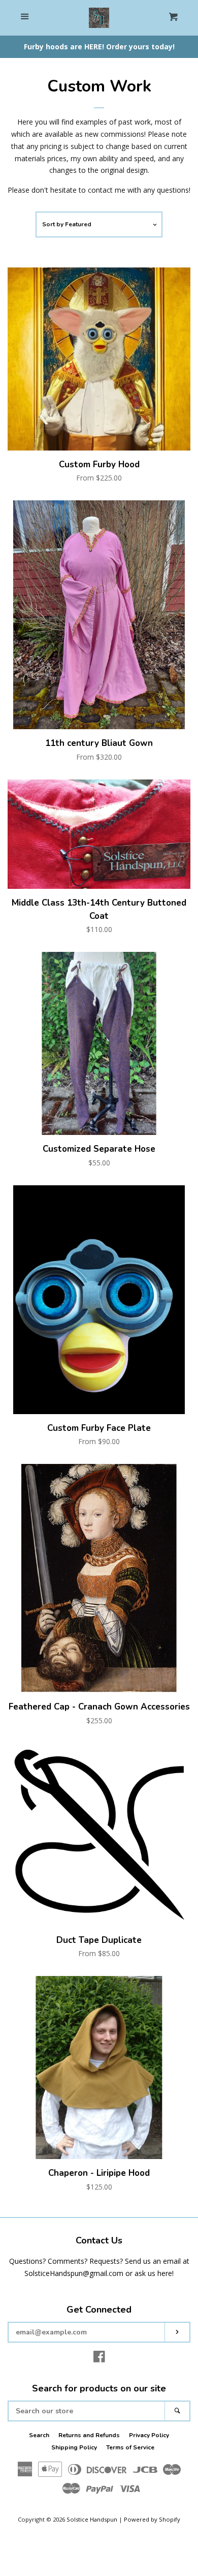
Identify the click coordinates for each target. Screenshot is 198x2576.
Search (39, 2435)
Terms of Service (130, 2447)
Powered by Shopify (152, 2519)
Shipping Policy (74, 2447)
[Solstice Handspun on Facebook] (99, 2359)
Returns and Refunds (89, 2435)
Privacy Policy (149, 2435)
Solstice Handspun (92, 2519)
